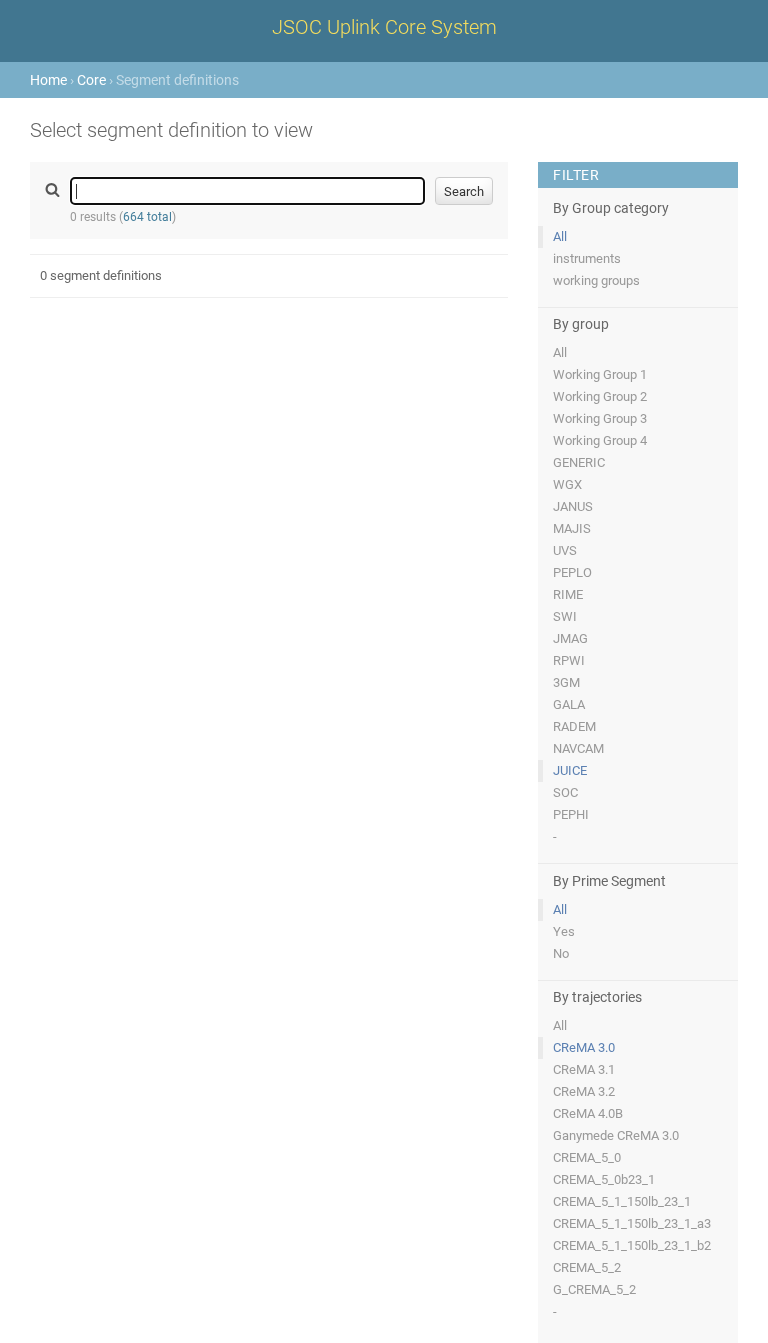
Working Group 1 (600, 374)
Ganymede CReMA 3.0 (616, 1135)
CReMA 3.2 (584, 1091)
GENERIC (579, 462)
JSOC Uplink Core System (384, 27)
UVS (565, 550)
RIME (568, 594)
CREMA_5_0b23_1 (604, 1179)
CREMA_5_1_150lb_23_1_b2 (632, 1245)
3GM (566, 682)
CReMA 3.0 (584, 1047)
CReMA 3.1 (584, 1069)
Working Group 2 (600, 396)
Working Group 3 (600, 418)
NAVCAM (578, 748)
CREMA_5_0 (587, 1157)
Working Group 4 (600, 440)
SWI (565, 616)
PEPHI (571, 814)
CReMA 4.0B (588, 1113)
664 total (147, 217)
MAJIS (572, 528)
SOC (565, 792)
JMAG (570, 638)
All (560, 236)
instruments (587, 258)
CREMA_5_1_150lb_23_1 (622, 1201)
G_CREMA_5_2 (594, 1289)
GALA (569, 704)
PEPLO (572, 572)
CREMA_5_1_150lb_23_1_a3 (632, 1223)
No (561, 953)
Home (48, 80)
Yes (564, 931)
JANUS (573, 506)
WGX (567, 484)
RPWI (569, 660)
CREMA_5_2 (587, 1267)
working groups (596, 280)
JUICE (570, 770)
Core (91, 80)
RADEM (574, 726)
